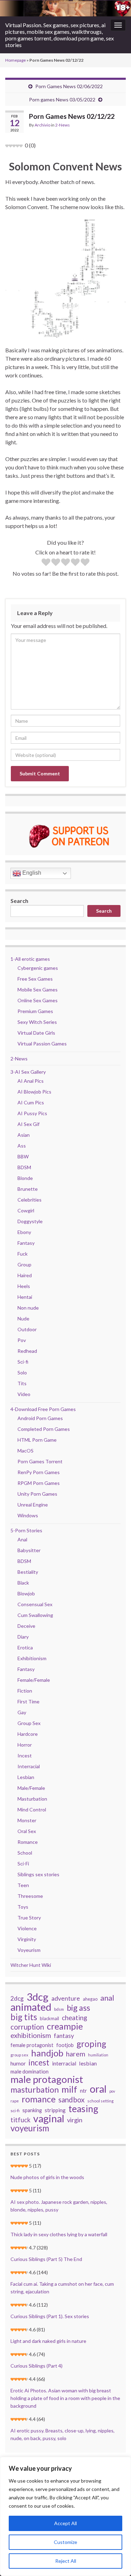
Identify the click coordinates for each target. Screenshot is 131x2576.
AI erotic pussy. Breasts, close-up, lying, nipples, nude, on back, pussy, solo (63, 2434)
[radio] (46, 563)
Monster (27, 1820)
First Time (28, 1701)
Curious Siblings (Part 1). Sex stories (50, 2316)
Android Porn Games (40, 1418)
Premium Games (35, 1011)
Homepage (16, 60)
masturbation (35, 2090)
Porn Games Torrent (40, 1461)
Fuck (23, 1254)
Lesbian (26, 1777)
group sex (19, 2055)
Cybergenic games (38, 968)
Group (24, 1264)
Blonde (25, 1178)
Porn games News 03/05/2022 (62, 99)
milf (69, 2089)
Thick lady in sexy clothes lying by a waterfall (59, 2234)
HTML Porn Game (37, 1440)
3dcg (38, 1997)
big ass (78, 2008)
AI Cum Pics (31, 1102)
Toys (23, 1907)
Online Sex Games (38, 1000)
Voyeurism (29, 1950)
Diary (23, 1637)
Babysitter (29, 1550)
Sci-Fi (23, 1864)
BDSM (24, 1167)
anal (107, 1998)
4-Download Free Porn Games (43, 1409)
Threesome (30, 1896)
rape (15, 2101)
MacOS (26, 1451)
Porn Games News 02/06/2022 (69, 86)
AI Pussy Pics (32, 1113)
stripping (55, 2110)
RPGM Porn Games (39, 1483)
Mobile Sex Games (38, 990)
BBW (23, 1156)
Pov (22, 1340)
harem (76, 2054)
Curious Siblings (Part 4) (37, 2366)
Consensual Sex (35, 1604)
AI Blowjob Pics (34, 1092)
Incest (25, 1755)
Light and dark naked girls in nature (48, 2341)
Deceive (26, 1626)
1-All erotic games (30, 959)
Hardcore (28, 1734)
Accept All (65, 2523)
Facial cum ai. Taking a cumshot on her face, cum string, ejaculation (62, 2288)
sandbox (71, 2100)
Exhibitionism (32, 1658)
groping (91, 2044)
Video (24, 1394)
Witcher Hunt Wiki (31, 1965)
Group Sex (29, 1723)
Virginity (27, 1939)
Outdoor (27, 1329)
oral (98, 2089)
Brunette (28, 1189)
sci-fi (15, 2111)
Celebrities (30, 1200)
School (25, 1853)
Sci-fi (23, 1362)
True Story (29, 1918)
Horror (25, 1745)
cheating (74, 2018)
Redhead (27, 1351)
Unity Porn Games (37, 1494)
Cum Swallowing (35, 1615)
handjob (47, 2053)
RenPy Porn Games (39, 1472)
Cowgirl (26, 1210)
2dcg (17, 1998)
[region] (65, 2516)
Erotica (25, 1647)
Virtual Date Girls (36, 1033)
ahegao (90, 1999)
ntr (83, 2091)
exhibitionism (31, 2036)
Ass (22, 1146)
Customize (65, 2542)
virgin (75, 2120)
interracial (64, 2063)
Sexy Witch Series (37, 1022)
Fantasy (26, 1243)
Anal (22, 1539)
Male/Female (31, 1788)
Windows (28, 1515)
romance (39, 2099)
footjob (65, 2045)
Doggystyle (30, 1221)
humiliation (98, 2055)
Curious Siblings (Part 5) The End (46, 2259)
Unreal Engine (33, 1505)
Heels (24, 1286)
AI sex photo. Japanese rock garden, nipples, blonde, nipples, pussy (59, 2206)
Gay (22, 1712)
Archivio (42, 125)
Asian (24, 1135)
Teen (23, 1885)
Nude (23, 1318)
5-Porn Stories (26, 1530)
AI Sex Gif (28, 1124)
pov (112, 2091)
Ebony (24, 1232)
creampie (65, 2026)
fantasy (64, 2036)
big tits (24, 2017)
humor (18, 2063)
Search (19, 901)
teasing (83, 2109)
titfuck (20, 2120)
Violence (27, 1928)
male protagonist (47, 2079)
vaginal (49, 2118)
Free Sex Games (35, 979)
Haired (25, 1275)
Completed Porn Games (44, 1429)
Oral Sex (27, 1831)
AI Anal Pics (31, 1081)
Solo (22, 1373)
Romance (28, 1842)
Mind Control (32, 1810)
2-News (63, 125)
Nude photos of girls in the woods (47, 2177)
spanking (32, 2110)
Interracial (29, 1766)
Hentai (25, 1297)
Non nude (28, 1308)
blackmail (49, 2018)
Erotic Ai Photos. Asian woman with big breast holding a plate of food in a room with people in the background (65, 2398)
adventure (66, 1998)
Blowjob (26, 1593)
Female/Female (34, 1680)
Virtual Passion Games (42, 1044)
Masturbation (32, 1799)
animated (31, 2007)
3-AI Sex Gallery (28, 1072)
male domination (30, 2071)
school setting (100, 2101)
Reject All (66, 2561)
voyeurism (30, 2128)
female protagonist (32, 2045)
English (31, 873)
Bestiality (28, 1572)
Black (23, 1583)
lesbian (88, 2063)
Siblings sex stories (38, 1874)
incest (39, 2063)
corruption (27, 2027)
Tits (22, 1383)
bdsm (59, 2009)
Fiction (25, 1691)
